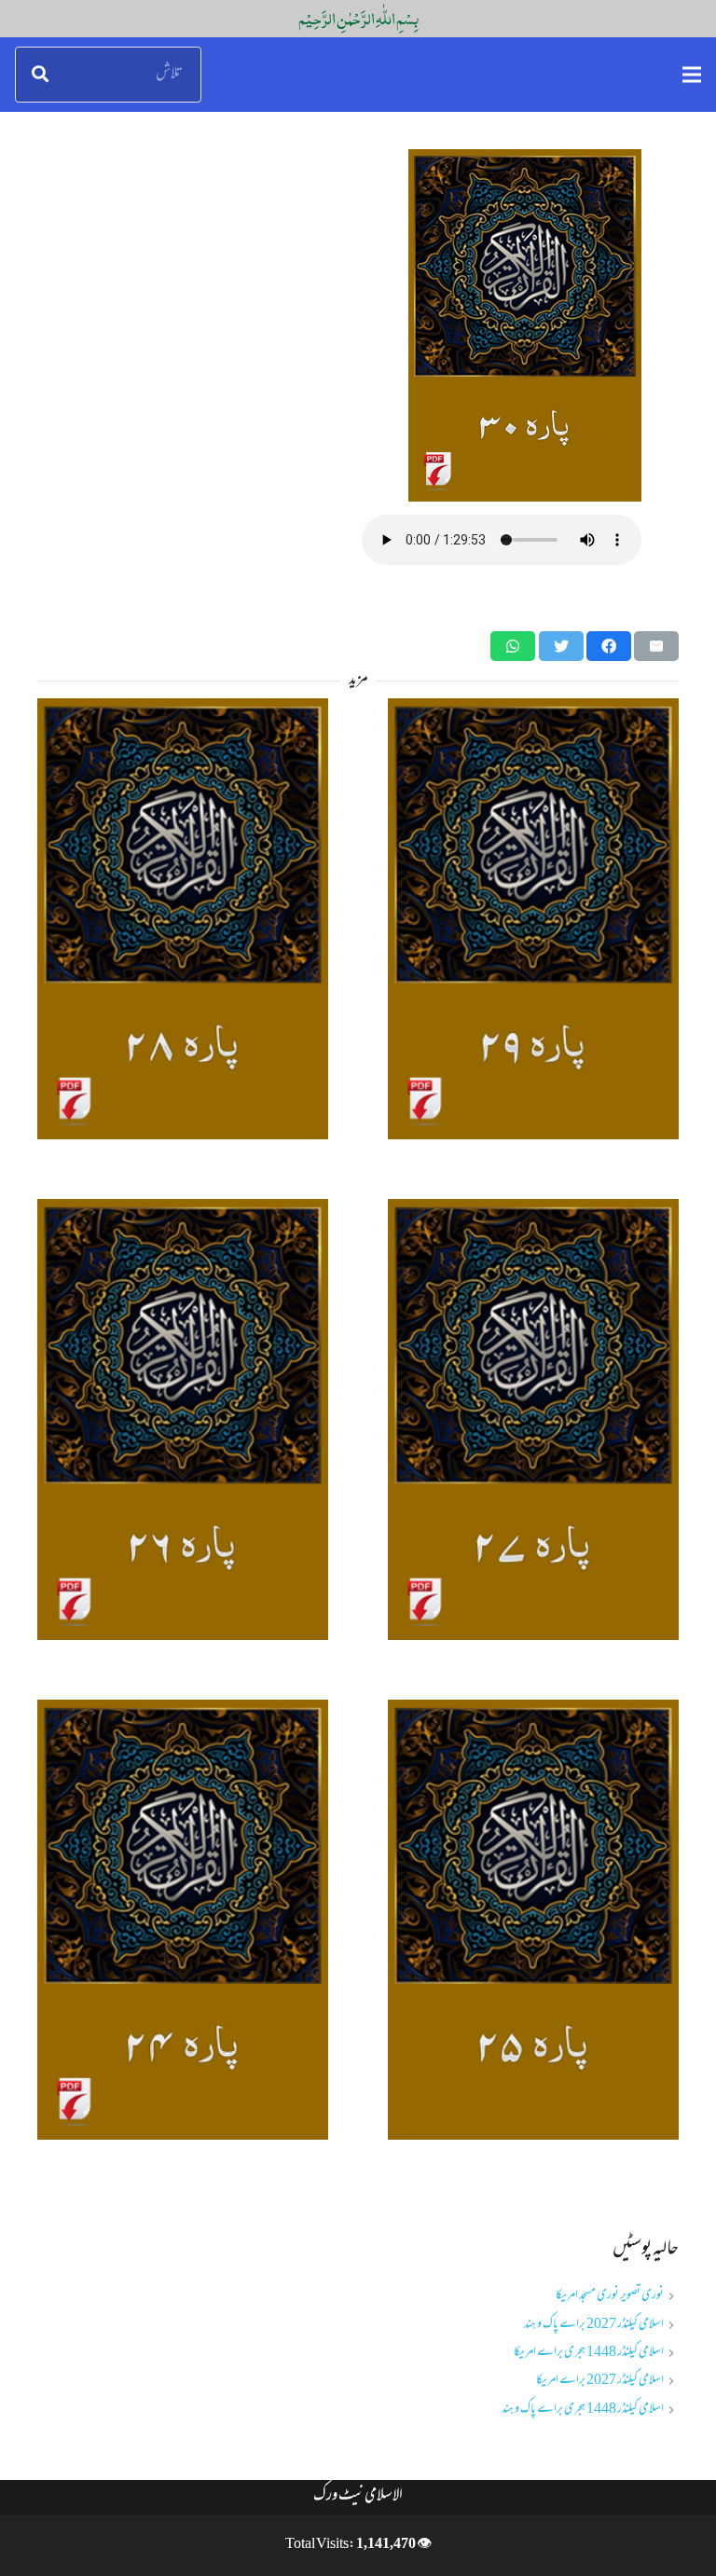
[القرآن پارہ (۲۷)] (533, 1419)
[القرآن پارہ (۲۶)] (183, 1419)
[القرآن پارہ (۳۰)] (358, 325)
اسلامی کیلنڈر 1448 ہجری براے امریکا (589, 2353)
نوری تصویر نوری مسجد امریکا (610, 2296)
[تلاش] (40, 75)
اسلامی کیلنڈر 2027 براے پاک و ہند (594, 2325)
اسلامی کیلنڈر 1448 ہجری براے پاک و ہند (583, 2410)
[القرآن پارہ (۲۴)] (183, 1920)
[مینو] (692, 75)
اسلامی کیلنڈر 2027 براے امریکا (600, 2381)
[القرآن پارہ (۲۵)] (533, 1920)
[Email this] (656, 646)
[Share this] (609, 646)
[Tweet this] (561, 646)
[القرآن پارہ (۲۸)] (183, 919)
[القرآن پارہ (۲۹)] (533, 919)
